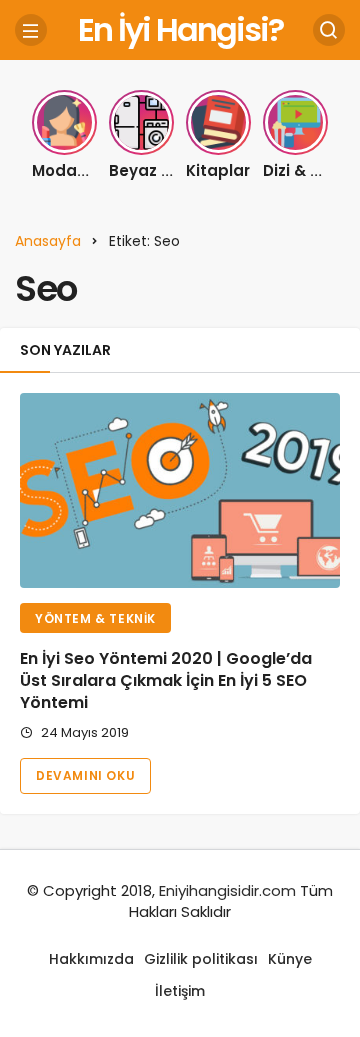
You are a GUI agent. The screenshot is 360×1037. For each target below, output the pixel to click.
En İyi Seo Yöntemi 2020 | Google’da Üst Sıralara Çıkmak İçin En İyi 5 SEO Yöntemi (166, 680)
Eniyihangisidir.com (227, 890)
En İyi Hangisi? (180, 29)
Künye (290, 959)
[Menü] (31, 30)
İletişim (180, 991)
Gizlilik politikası (201, 959)
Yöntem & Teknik (95, 618)
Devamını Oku (85, 775)
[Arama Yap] (329, 30)
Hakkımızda (91, 959)
